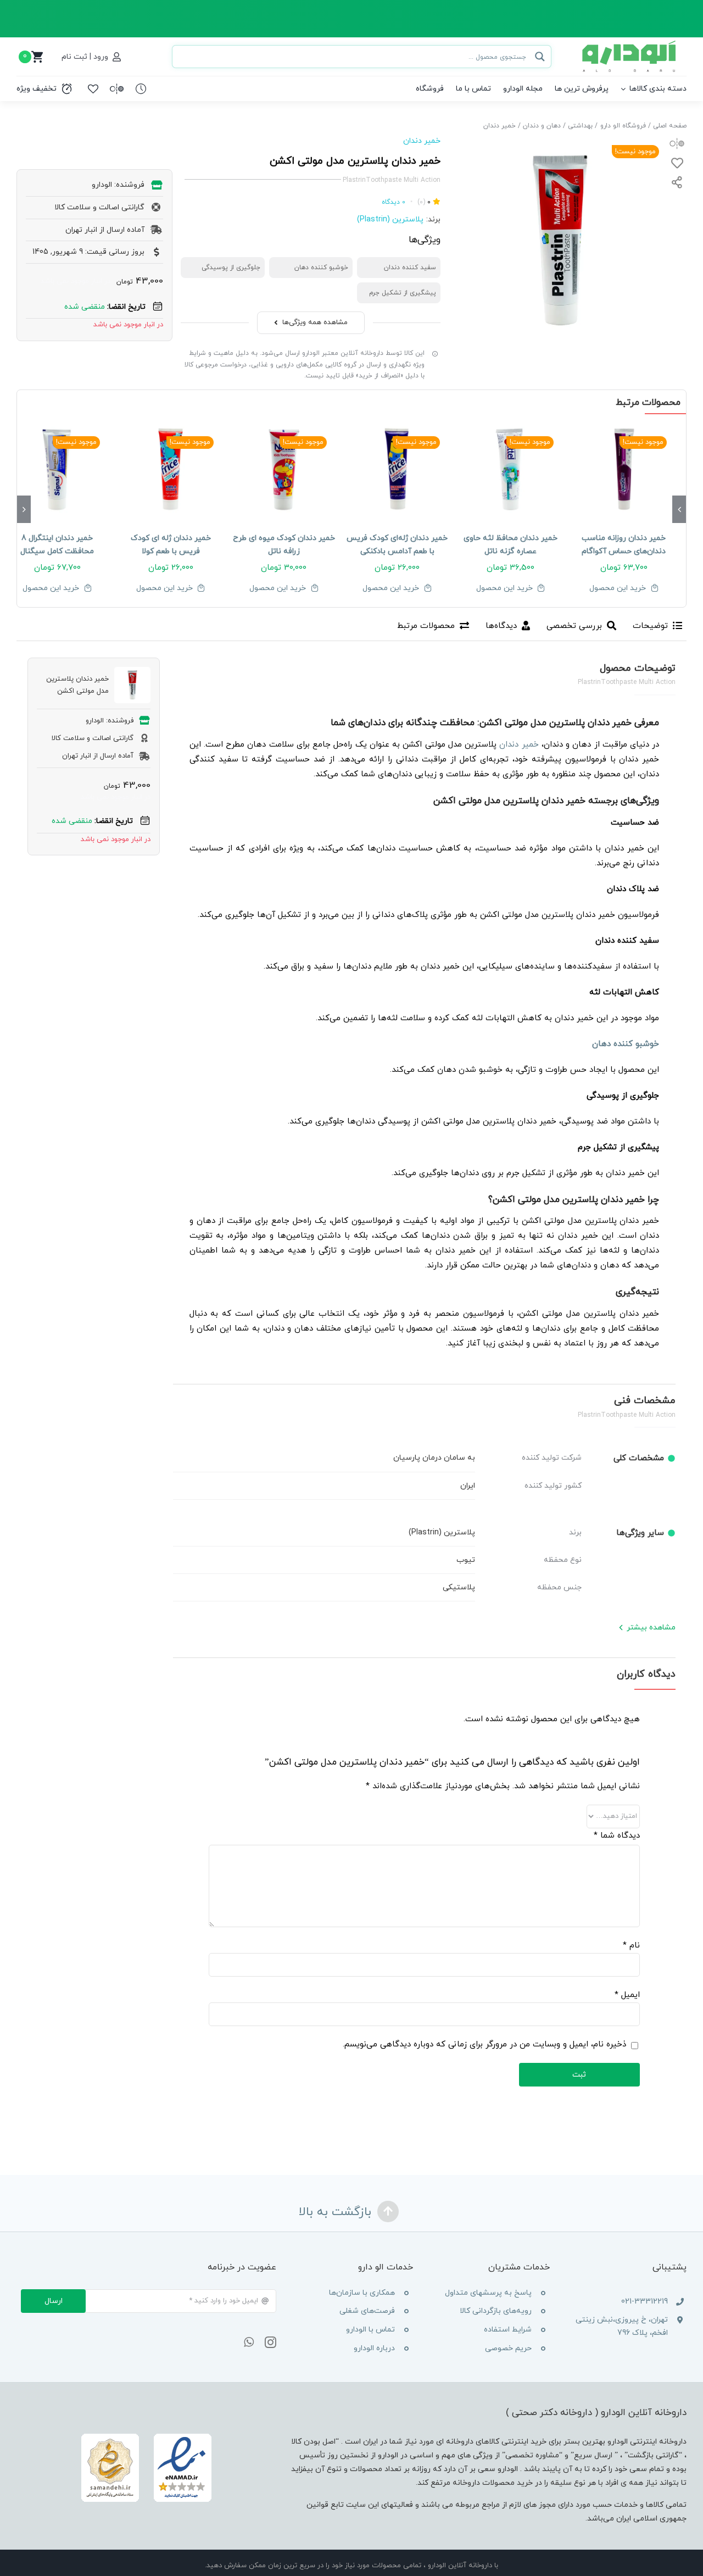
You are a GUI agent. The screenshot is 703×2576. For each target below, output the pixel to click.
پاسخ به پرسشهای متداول (488, 2293)
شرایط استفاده (508, 2330)
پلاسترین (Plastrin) (390, 219)
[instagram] (270, 2343)
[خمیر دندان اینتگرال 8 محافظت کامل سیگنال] (57, 470)
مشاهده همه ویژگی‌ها (315, 322)
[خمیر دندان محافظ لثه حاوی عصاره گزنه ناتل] (510, 470)
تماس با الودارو (370, 2330)
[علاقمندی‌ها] (93, 89)
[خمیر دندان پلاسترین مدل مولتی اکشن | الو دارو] (560, 241)
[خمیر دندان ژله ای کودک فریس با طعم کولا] (170, 470)
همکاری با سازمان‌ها (362, 2293)
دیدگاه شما (616, 1836)
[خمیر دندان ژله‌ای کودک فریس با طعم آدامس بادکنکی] (397, 470)
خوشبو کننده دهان (626, 1044)
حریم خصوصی (508, 2348)
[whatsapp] (249, 2343)
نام (631, 1946)
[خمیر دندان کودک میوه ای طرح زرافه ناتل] (284, 470)
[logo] (630, 44)
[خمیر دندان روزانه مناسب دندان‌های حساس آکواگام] (624, 470)
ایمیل (627, 1995)
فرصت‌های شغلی (367, 2311)
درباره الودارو (374, 2348)
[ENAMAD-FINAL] (147, 2435)
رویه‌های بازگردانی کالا (496, 2311)
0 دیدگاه (394, 202)
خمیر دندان (422, 141)
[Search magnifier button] (540, 57)
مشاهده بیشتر (651, 1628)
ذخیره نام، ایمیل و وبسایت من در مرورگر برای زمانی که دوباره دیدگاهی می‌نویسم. (484, 2044)
